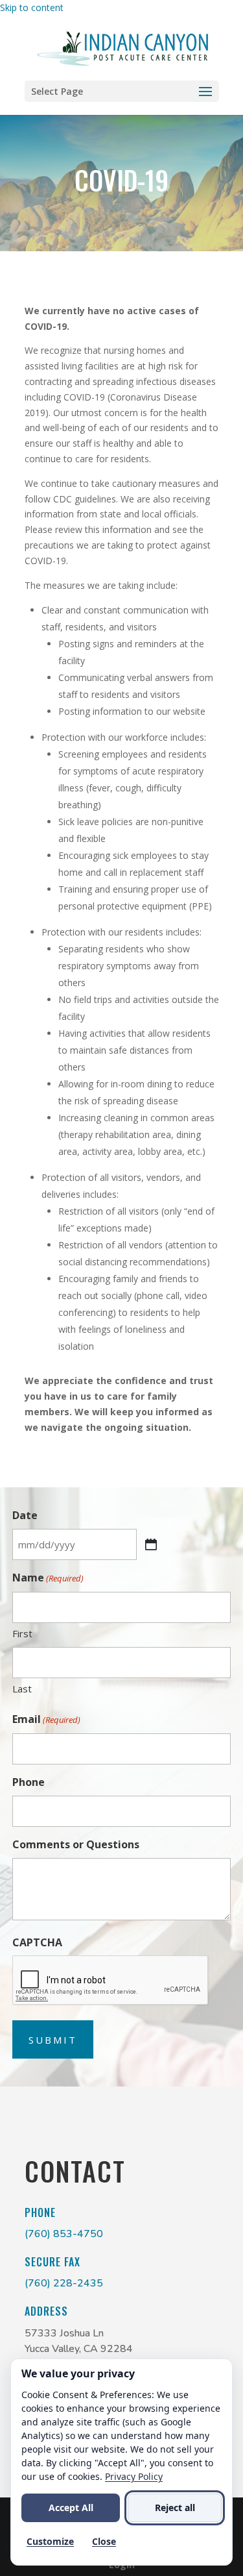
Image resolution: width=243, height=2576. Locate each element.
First (22, 1633)
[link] (123, 47)
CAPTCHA (37, 1942)
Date (25, 1515)
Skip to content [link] (32, 7)
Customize (50, 2541)
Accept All (71, 2508)
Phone (29, 1782)
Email (46, 1719)
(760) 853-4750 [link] (64, 2234)
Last (22, 1689)
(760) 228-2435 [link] (64, 2283)
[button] (122, 91)
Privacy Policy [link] (134, 2476)
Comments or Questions (76, 1844)
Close (104, 2541)
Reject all (175, 2508)
